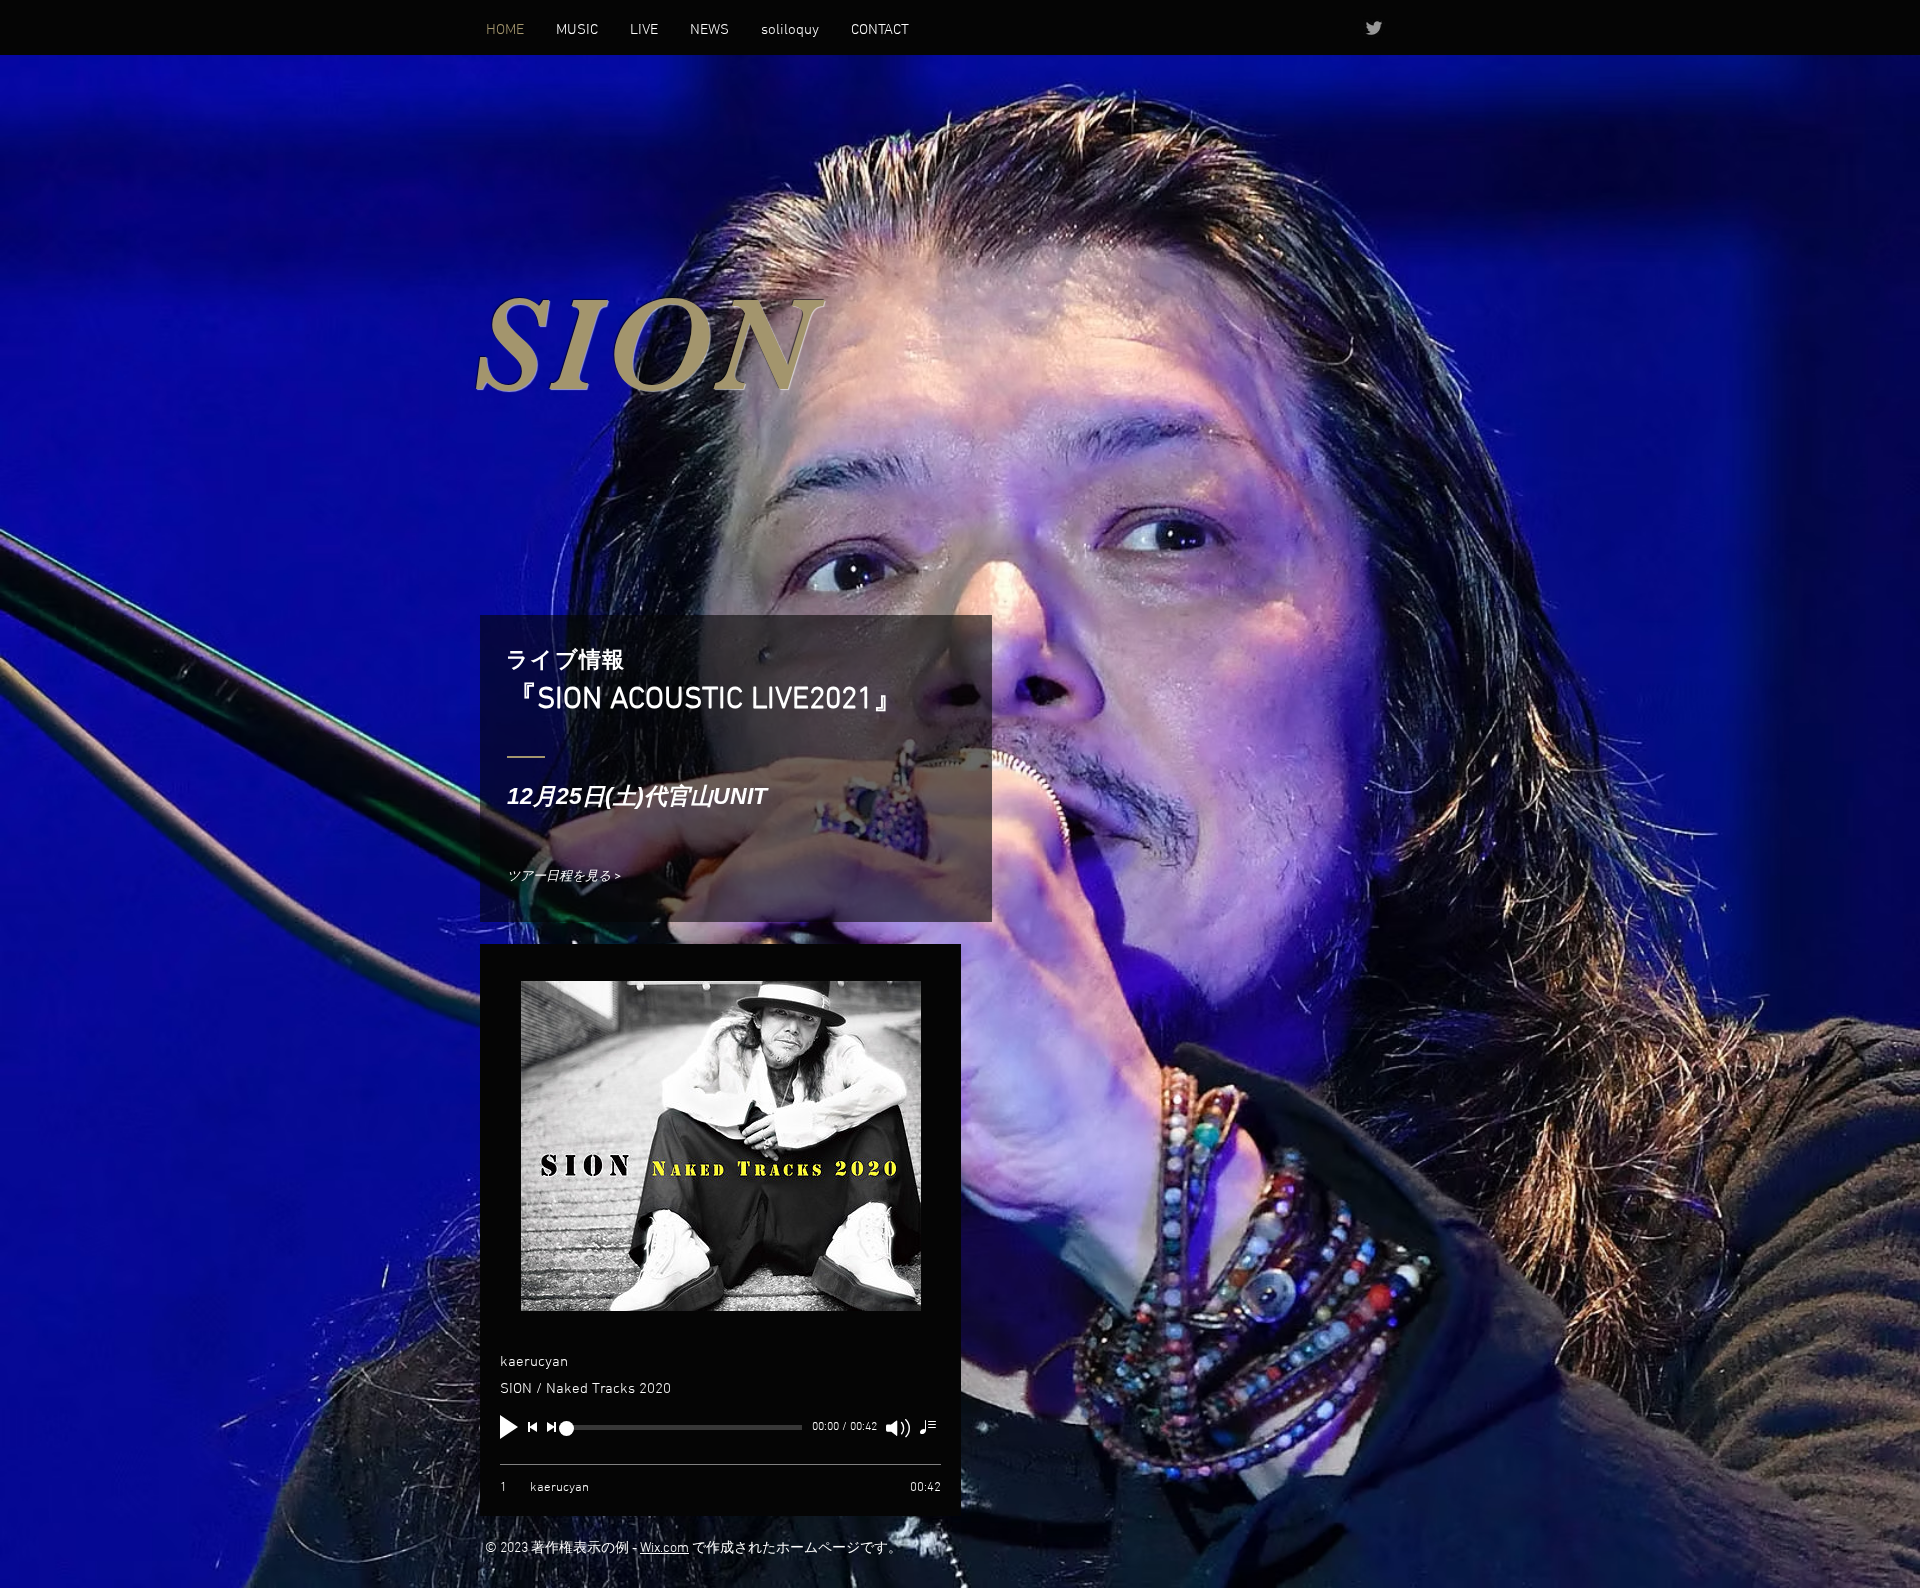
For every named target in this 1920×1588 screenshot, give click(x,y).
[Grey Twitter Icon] (1374, 28)
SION (643, 345)
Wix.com (664, 1548)
